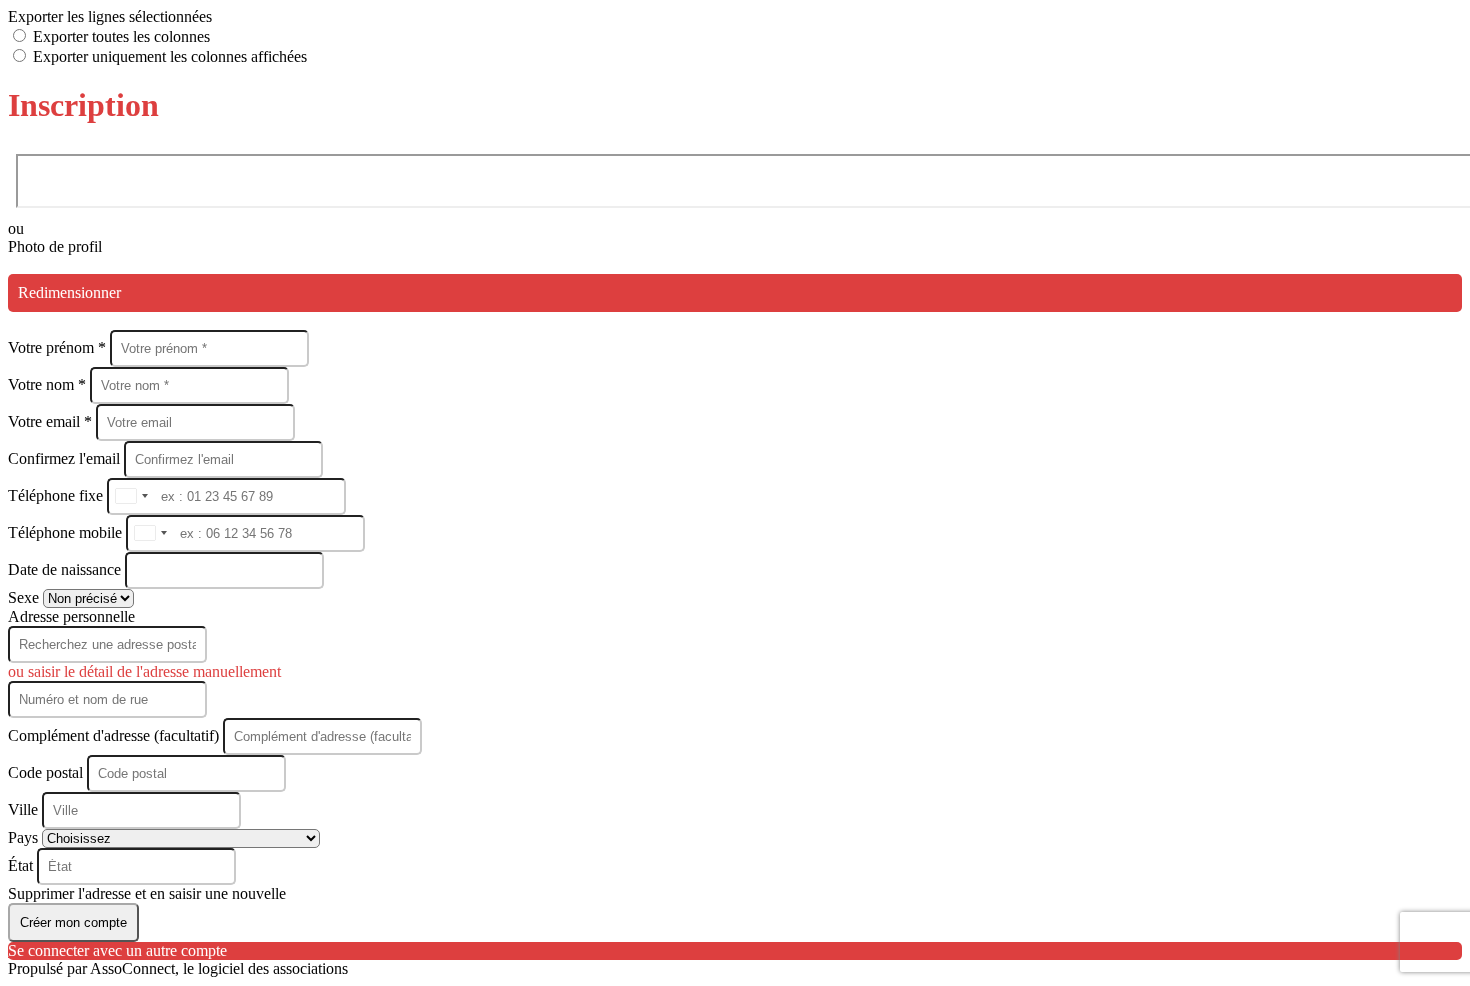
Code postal (45, 772)
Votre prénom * (59, 347)
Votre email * (52, 421)
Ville (25, 809)
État (22, 865)
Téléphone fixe (57, 495)
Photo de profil (55, 246)
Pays (25, 837)
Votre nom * (49, 384)
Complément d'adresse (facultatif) (115, 735)
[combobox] (131, 496)
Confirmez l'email (64, 458)
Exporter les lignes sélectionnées (110, 16)
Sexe (25, 597)
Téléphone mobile (67, 532)
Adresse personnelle (71, 616)
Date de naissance (66, 569)
